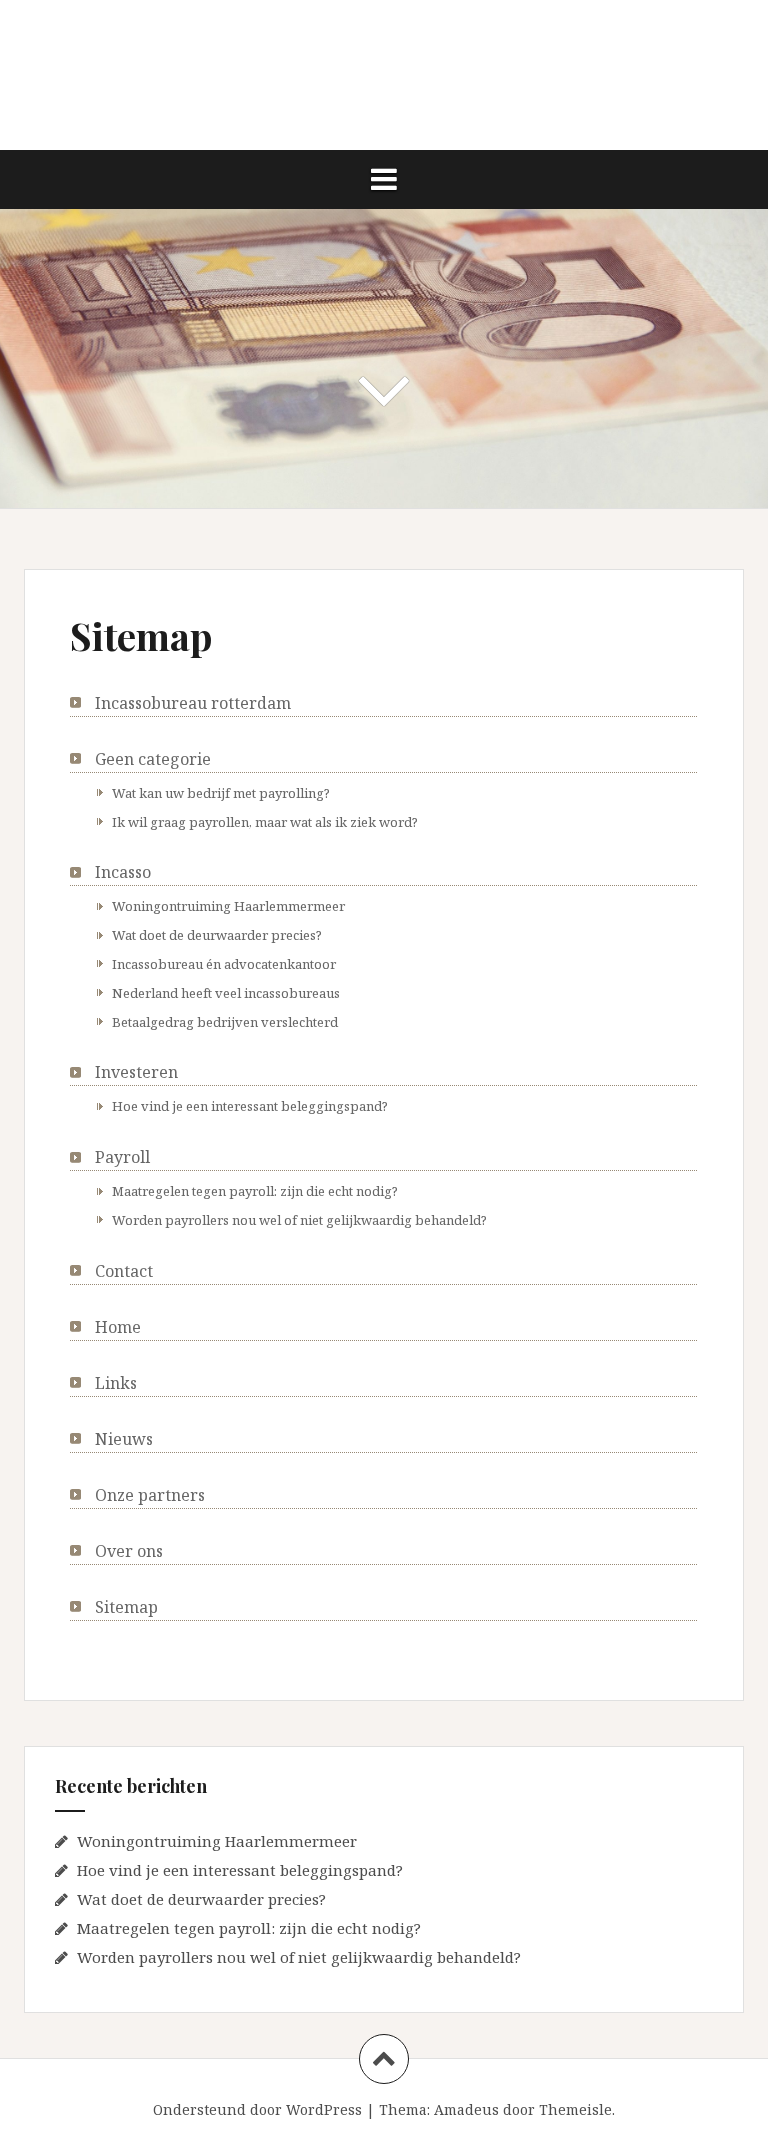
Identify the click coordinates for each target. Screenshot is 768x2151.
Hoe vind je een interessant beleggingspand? (250, 1106)
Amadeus (466, 2109)
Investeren (136, 1072)
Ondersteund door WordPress (257, 2109)
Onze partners (150, 1495)
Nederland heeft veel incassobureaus (226, 993)
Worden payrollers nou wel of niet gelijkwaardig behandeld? (299, 1220)
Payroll (122, 1157)
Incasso (123, 872)
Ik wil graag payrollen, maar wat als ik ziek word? (265, 822)
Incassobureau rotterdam (193, 703)
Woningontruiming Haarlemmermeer (228, 906)
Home (118, 1327)
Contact (124, 1271)
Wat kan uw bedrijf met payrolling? (221, 793)
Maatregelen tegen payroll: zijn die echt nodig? (255, 1191)
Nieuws (124, 1439)
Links (116, 1383)
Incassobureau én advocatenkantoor (224, 964)
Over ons (129, 1551)
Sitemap (126, 1607)
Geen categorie (153, 759)
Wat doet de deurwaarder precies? (217, 935)
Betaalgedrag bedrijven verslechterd (225, 1022)
